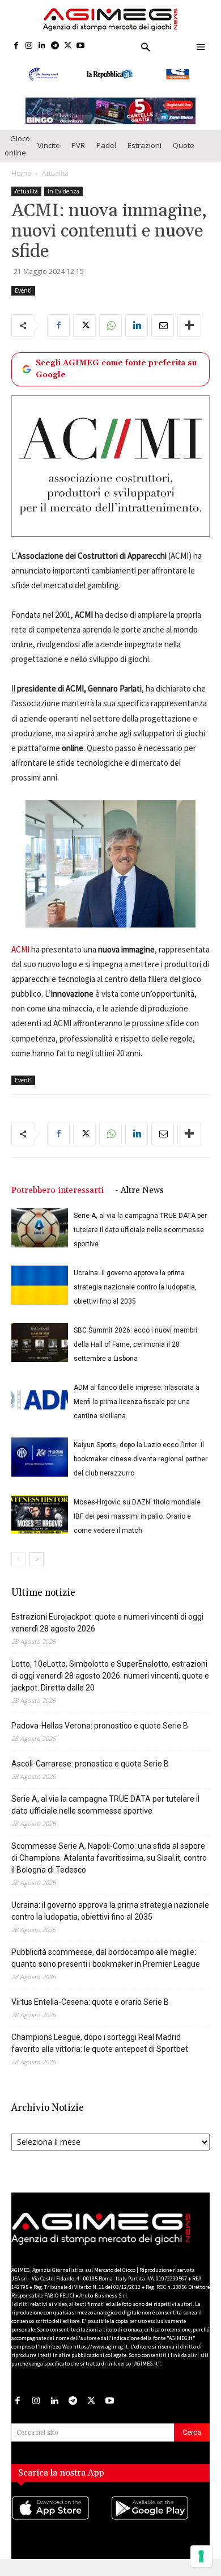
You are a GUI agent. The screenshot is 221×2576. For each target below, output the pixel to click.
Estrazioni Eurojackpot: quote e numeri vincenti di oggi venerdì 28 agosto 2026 (107, 1635)
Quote (184, 158)
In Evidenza (63, 204)
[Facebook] (16, 46)
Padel (106, 158)
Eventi (23, 303)
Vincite (49, 158)
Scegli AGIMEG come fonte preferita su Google (116, 381)
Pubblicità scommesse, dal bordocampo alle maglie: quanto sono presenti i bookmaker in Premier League (106, 1970)
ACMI (20, 962)
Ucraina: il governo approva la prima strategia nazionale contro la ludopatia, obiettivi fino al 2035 (135, 1300)
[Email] (163, 338)
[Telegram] (55, 46)
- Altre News (139, 1203)
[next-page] (37, 1572)
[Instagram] (29, 46)
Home (21, 186)
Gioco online (17, 158)
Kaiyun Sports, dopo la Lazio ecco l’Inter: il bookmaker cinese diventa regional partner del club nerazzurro (141, 1472)
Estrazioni (144, 158)
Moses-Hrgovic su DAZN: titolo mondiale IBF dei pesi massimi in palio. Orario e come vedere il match (137, 1529)
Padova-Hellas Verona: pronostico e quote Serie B (100, 1738)
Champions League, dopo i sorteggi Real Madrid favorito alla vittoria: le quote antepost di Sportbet (100, 2056)
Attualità (55, 186)
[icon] (61, 2532)
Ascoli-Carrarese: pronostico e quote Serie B (90, 1776)
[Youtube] (81, 46)
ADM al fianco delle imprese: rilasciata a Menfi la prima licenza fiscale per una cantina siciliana (137, 1414)
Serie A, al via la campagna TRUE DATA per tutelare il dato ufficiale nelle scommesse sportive (140, 1242)
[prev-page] (18, 1572)
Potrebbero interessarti (58, 1203)
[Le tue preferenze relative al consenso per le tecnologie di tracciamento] (201, 2556)
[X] (68, 46)
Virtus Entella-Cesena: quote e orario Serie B (90, 2014)
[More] (189, 338)
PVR (78, 158)
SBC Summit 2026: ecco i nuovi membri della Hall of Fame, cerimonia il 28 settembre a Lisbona (135, 1357)
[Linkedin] (42, 46)
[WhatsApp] (110, 338)
